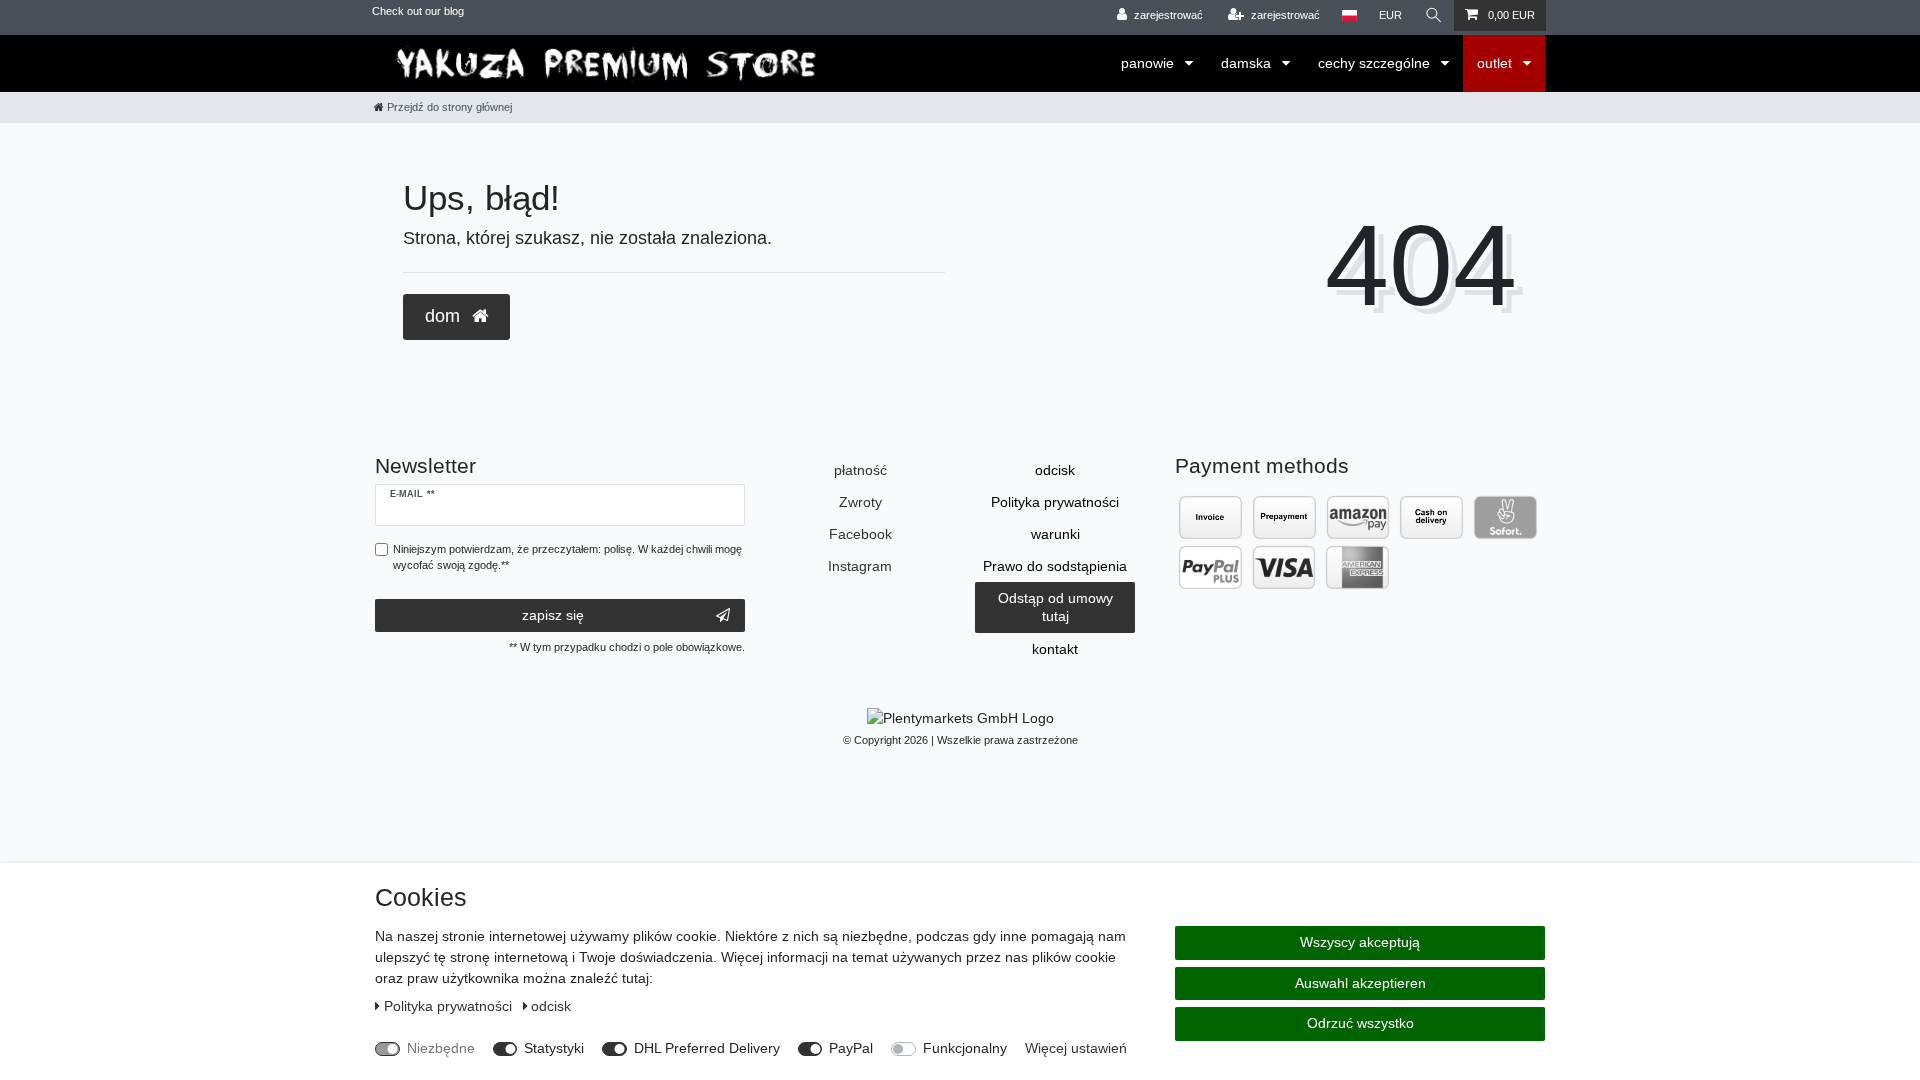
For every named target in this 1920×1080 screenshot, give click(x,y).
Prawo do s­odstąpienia (1055, 566)
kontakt (1055, 649)
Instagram (860, 566)
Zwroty (860, 502)
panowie (1149, 63)
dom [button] (445, 316)
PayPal (851, 1048)
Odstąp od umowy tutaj (1055, 607)
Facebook (860, 534)
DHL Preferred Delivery (707, 1048)
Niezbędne (441, 1048)
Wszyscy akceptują (1360, 942)
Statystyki (554, 1048)
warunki (1055, 534)
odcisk (1055, 470)
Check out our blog (418, 11)
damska (1248, 63)
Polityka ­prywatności (1055, 502)
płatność (860, 470)
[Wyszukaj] (1434, 15)
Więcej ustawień (1076, 1048)
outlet (1496, 63)
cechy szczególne (1376, 63)
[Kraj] (1349, 15)
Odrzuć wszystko (1360, 1023)
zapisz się (553, 615)
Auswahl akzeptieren (1360, 983)
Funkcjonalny (965, 1048)
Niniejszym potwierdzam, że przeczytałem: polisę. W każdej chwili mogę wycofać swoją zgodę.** (567, 557)
